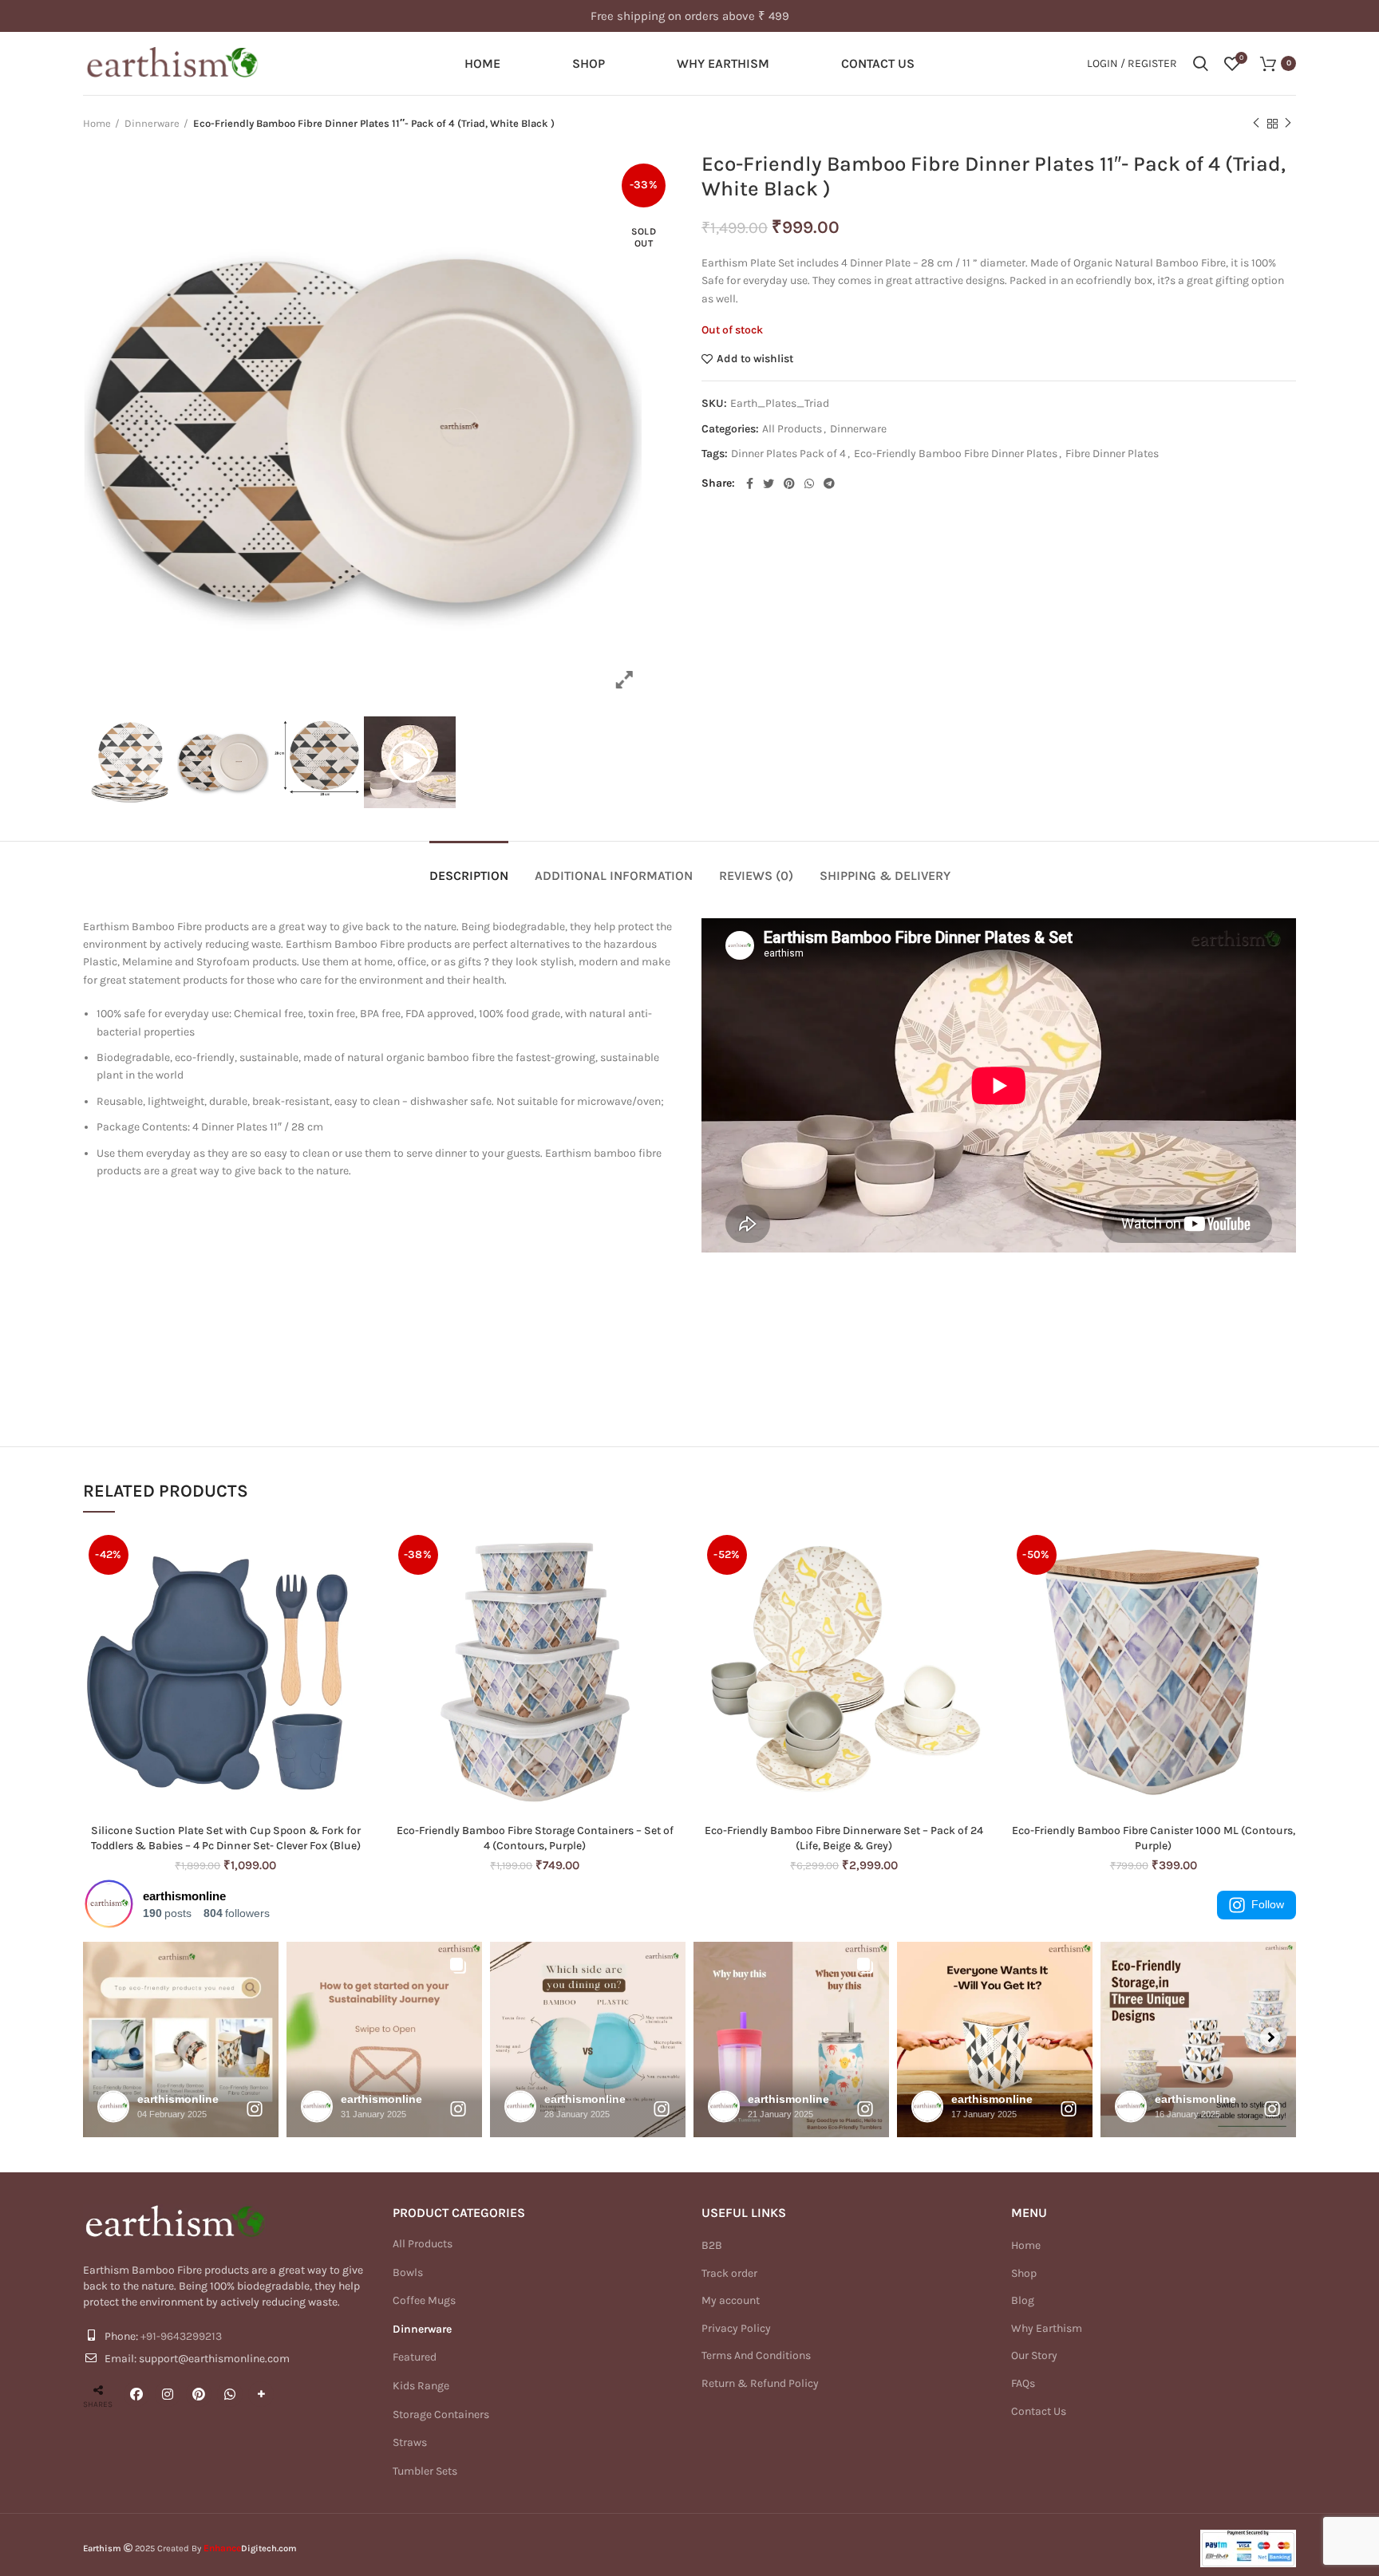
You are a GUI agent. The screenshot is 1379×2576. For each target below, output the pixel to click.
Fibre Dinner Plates (1112, 454)
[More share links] (261, 2394)
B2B (712, 2245)
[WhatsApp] (230, 2394)
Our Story (1034, 2355)
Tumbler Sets (425, 2471)
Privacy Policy (736, 2328)
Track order (729, 2273)
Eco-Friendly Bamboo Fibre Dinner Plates (956, 454)
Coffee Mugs (424, 2300)
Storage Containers (441, 2414)
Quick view (357, 1555)
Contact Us (1039, 2411)
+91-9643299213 (181, 2336)
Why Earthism (1047, 2328)
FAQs (1023, 2383)
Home (97, 123)
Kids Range (421, 2386)
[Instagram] (168, 2394)
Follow (1268, 1904)
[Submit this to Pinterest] (199, 2394)
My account (731, 2300)
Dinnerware (152, 123)
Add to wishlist (755, 359)
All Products (792, 429)
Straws (410, 2442)
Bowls (408, 2272)
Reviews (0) (756, 876)
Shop (1024, 2273)
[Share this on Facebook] (136, 2394)
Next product (1288, 124)
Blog (1023, 2300)
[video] (410, 762)
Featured (415, 2357)
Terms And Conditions (756, 2355)
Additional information (614, 876)
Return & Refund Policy (760, 2383)
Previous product (1256, 124)
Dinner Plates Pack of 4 (788, 454)
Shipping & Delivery (885, 876)
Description (469, 876)
